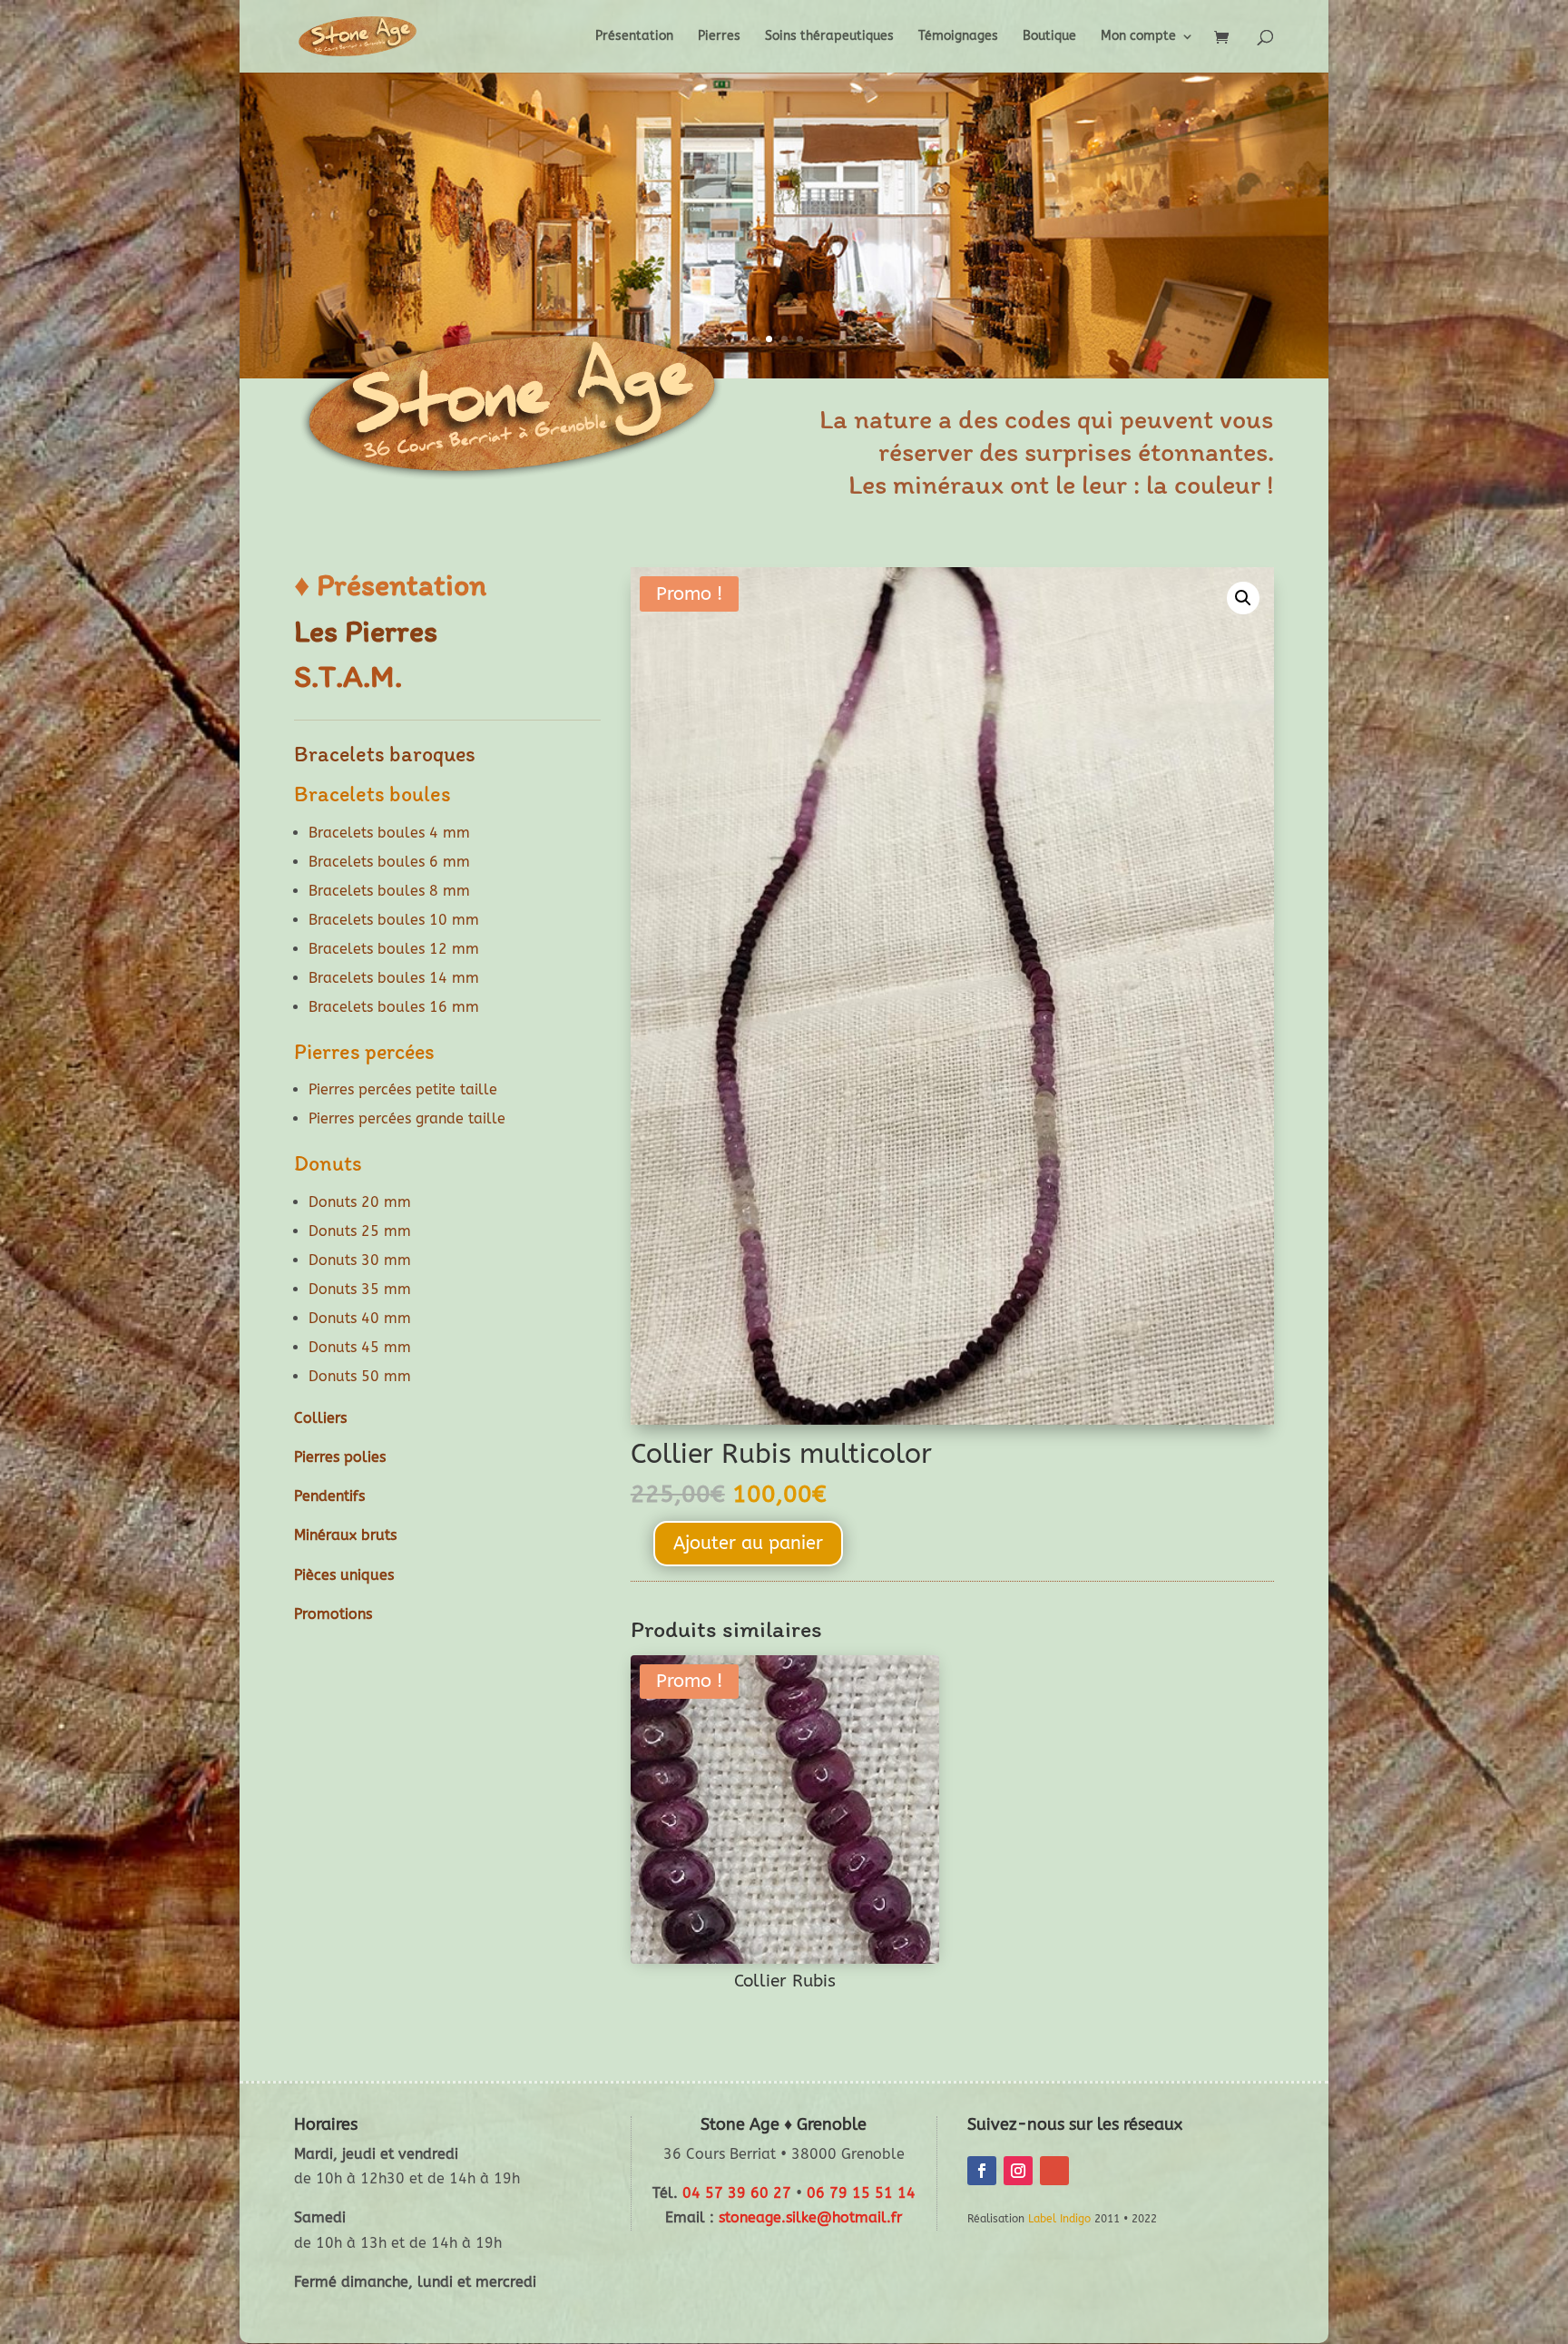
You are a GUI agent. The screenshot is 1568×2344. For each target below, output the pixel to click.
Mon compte (1138, 37)
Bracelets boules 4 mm (389, 833)
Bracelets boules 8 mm (389, 891)
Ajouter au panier (748, 1543)
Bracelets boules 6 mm (389, 862)
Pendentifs (329, 1496)
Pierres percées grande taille (407, 1118)
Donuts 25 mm (360, 1231)
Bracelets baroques (385, 754)
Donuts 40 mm (360, 1318)
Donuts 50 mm (360, 1376)
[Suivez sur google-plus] (1054, 2171)
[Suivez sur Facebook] (982, 2171)
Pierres (719, 37)
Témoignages (958, 37)
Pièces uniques (344, 1575)
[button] (1243, 598)
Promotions (333, 1614)
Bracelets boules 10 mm (394, 920)
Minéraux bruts (345, 1535)
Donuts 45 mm (360, 1347)
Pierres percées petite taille (403, 1089)
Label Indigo (1059, 2219)
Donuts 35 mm (360, 1289)
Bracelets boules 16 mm (394, 1007)
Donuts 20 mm (360, 1202)
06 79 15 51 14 (861, 2193)
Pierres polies (340, 1457)
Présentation (634, 37)
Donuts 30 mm (360, 1260)
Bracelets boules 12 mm (394, 949)
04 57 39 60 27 (737, 2193)
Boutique (1049, 37)
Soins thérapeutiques (829, 37)
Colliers (320, 1418)
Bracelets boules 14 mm (394, 978)
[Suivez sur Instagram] (1018, 2171)
